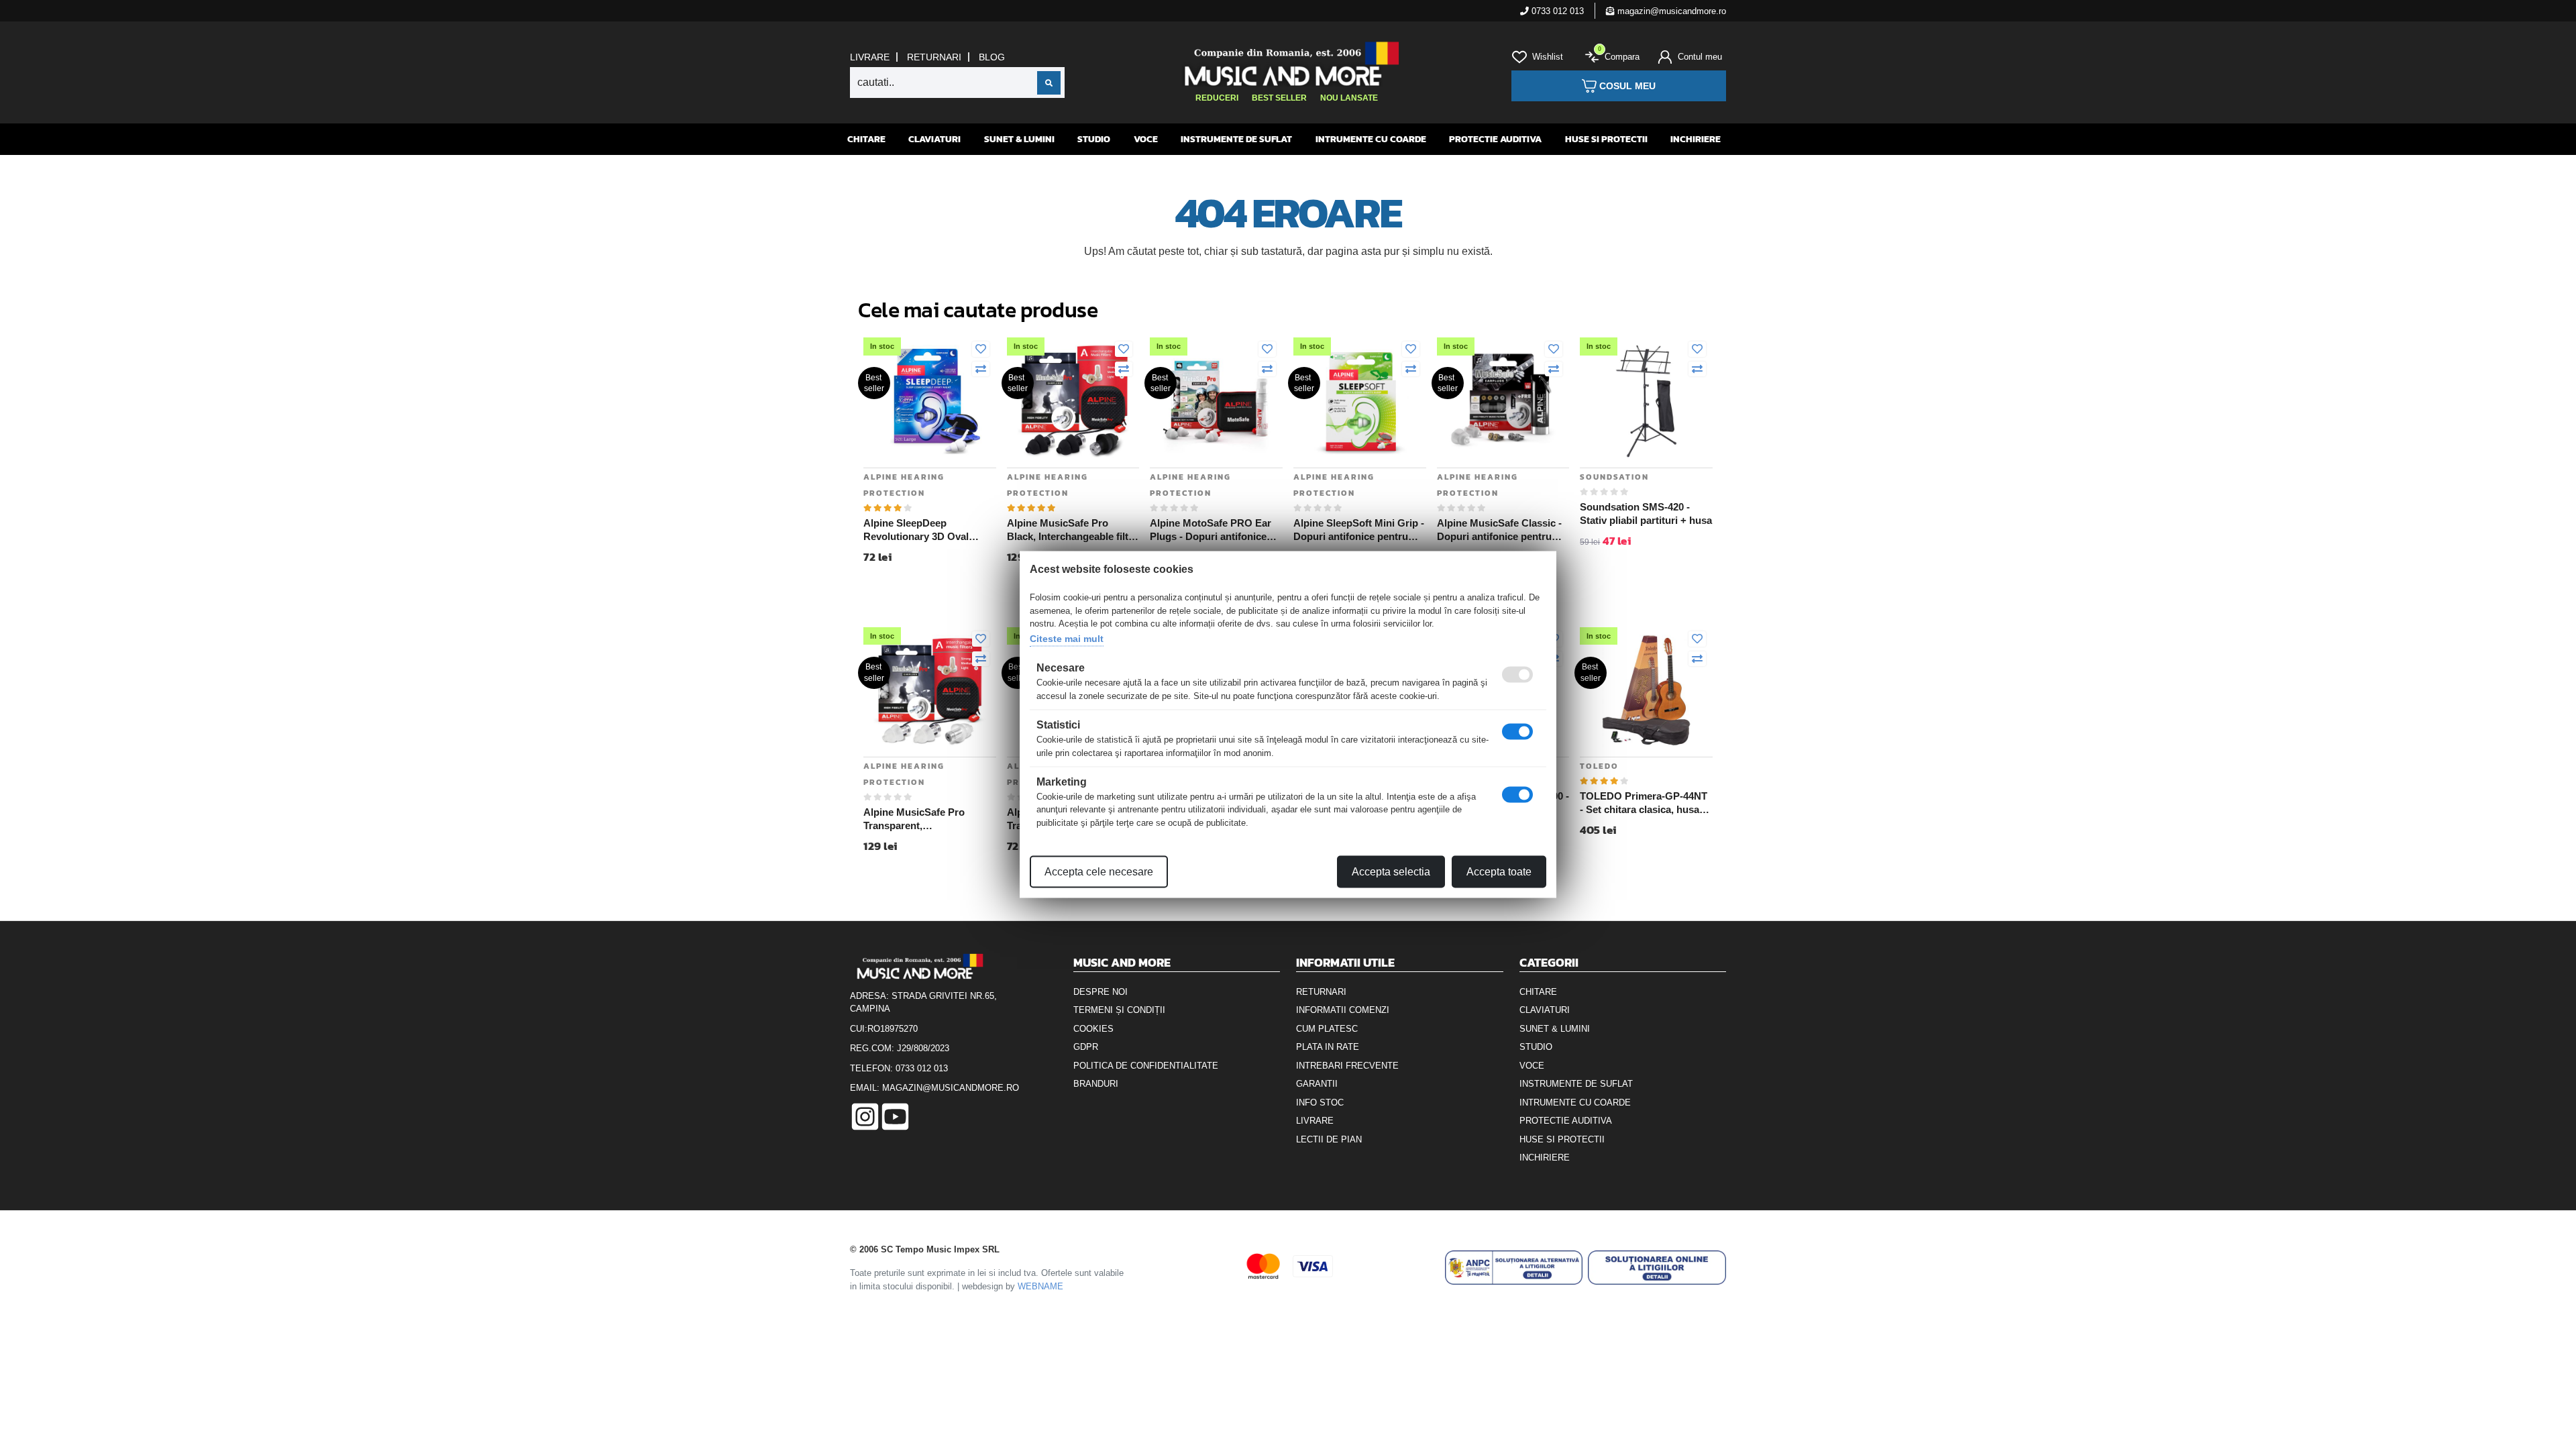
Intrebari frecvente (1347, 1066)
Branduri (1096, 1084)
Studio (1094, 139)
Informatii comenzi (1343, 1010)
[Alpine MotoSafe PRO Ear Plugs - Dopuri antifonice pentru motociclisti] (1216, 400)
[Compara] (981, 370)
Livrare (870, 57)
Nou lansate (1349, 98)
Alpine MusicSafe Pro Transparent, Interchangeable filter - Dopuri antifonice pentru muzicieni (921, 819)
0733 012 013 (1556, 11)
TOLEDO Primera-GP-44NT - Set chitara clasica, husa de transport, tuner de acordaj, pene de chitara (1644, 803)
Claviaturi (934, 139)
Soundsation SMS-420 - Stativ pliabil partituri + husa (1646, 514)
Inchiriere (1696, 139)
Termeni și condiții (1119, 1010)
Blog (992, 57)
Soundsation (1614, 477)
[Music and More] (1286, 64)
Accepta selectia (1391, 872)
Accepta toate (1499, 872)
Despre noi (1101, 992)
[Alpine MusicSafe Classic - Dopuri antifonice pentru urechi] (1503, 400)
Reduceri (1217, 98)
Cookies (1093, 1029)
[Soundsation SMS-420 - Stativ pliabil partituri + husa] (1646, 400)
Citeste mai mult (1067, 638)
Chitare (866, 139)
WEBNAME (1040, 1286)
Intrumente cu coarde (1371, 139)
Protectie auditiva (1495, 139)
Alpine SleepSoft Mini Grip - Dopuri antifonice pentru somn (1359, 530)
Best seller (1279, 98)
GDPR (1086, 1047)
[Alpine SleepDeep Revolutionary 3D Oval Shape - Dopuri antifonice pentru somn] (930, 400)
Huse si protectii (1606, 139)
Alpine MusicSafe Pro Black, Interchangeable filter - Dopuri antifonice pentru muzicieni (1072, 530)
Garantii (1317, 1084)
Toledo (1599, 766)
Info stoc (1320, 1103)
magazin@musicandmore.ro (1670, 11)
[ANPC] (1514, 1268)
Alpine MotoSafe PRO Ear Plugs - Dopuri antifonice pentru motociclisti (1211, 530)
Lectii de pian (1329, 1139)
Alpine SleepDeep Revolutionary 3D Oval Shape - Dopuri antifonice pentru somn (923, 530)
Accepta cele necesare (1099, 872)
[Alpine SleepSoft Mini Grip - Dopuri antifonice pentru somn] (1360, 400)
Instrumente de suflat (1236, 139)
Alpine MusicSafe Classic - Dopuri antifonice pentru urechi (1499, 530)
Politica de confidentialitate (1146, 1066)
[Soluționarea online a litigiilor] (1657, 1268)
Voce (1146, 139)
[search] (1049, 83)
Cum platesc (1327, 1029)
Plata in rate (1328, 1047)
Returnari (934, 57)
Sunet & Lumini (1019, 139)
